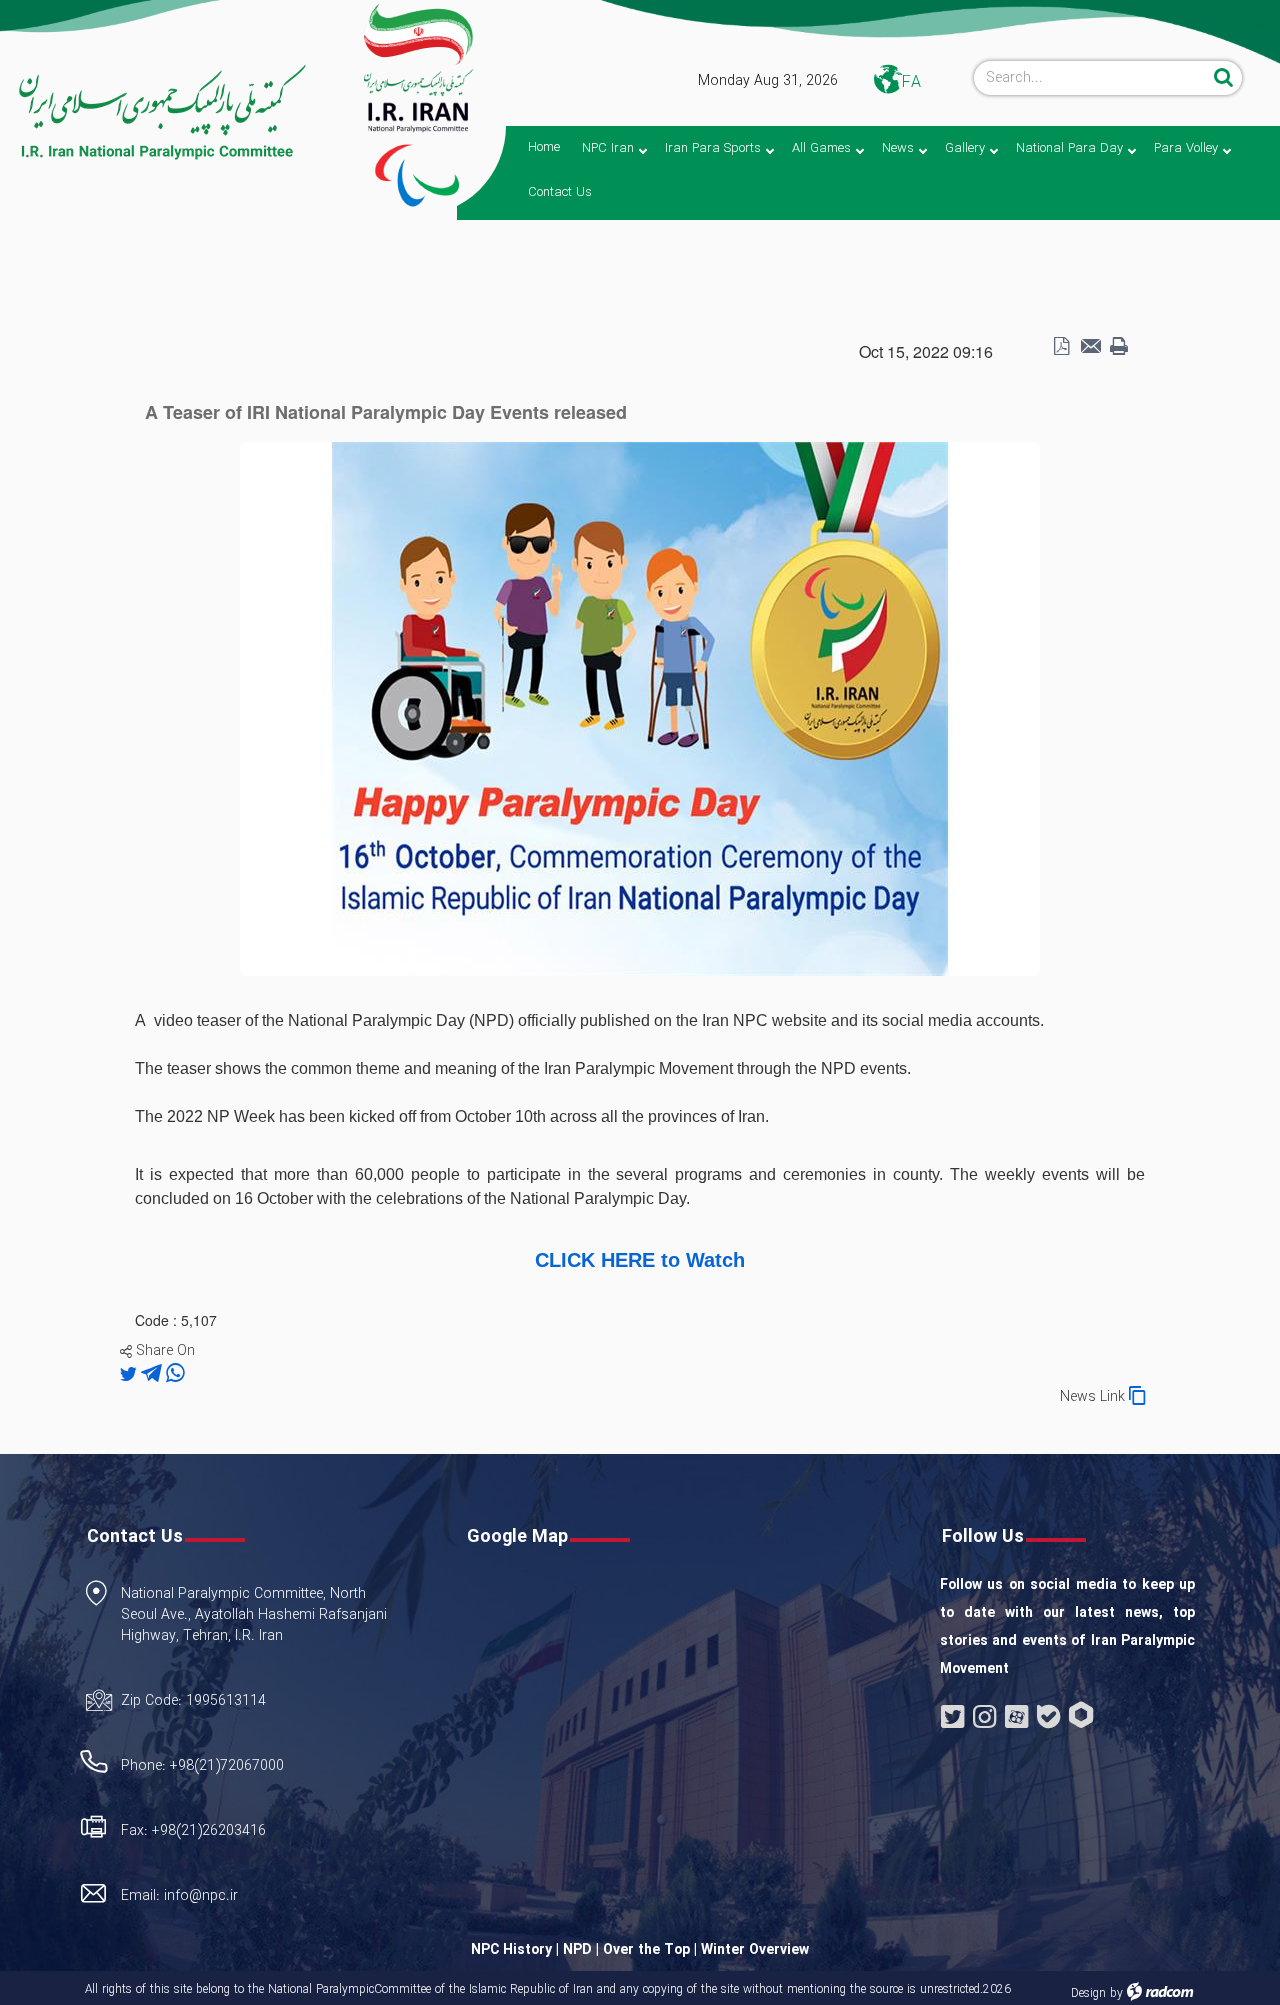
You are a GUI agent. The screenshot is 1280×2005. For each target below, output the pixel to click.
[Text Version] (1119, 347)
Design (1088, 1993)
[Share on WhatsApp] (175, 1374)
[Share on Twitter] (130, 1374)
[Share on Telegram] (153, 1374)
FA (911, 82)
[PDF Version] (1061, 347)
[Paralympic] (156, 113)
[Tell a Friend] (1090, 347)
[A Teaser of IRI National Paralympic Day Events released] (640, 707)
